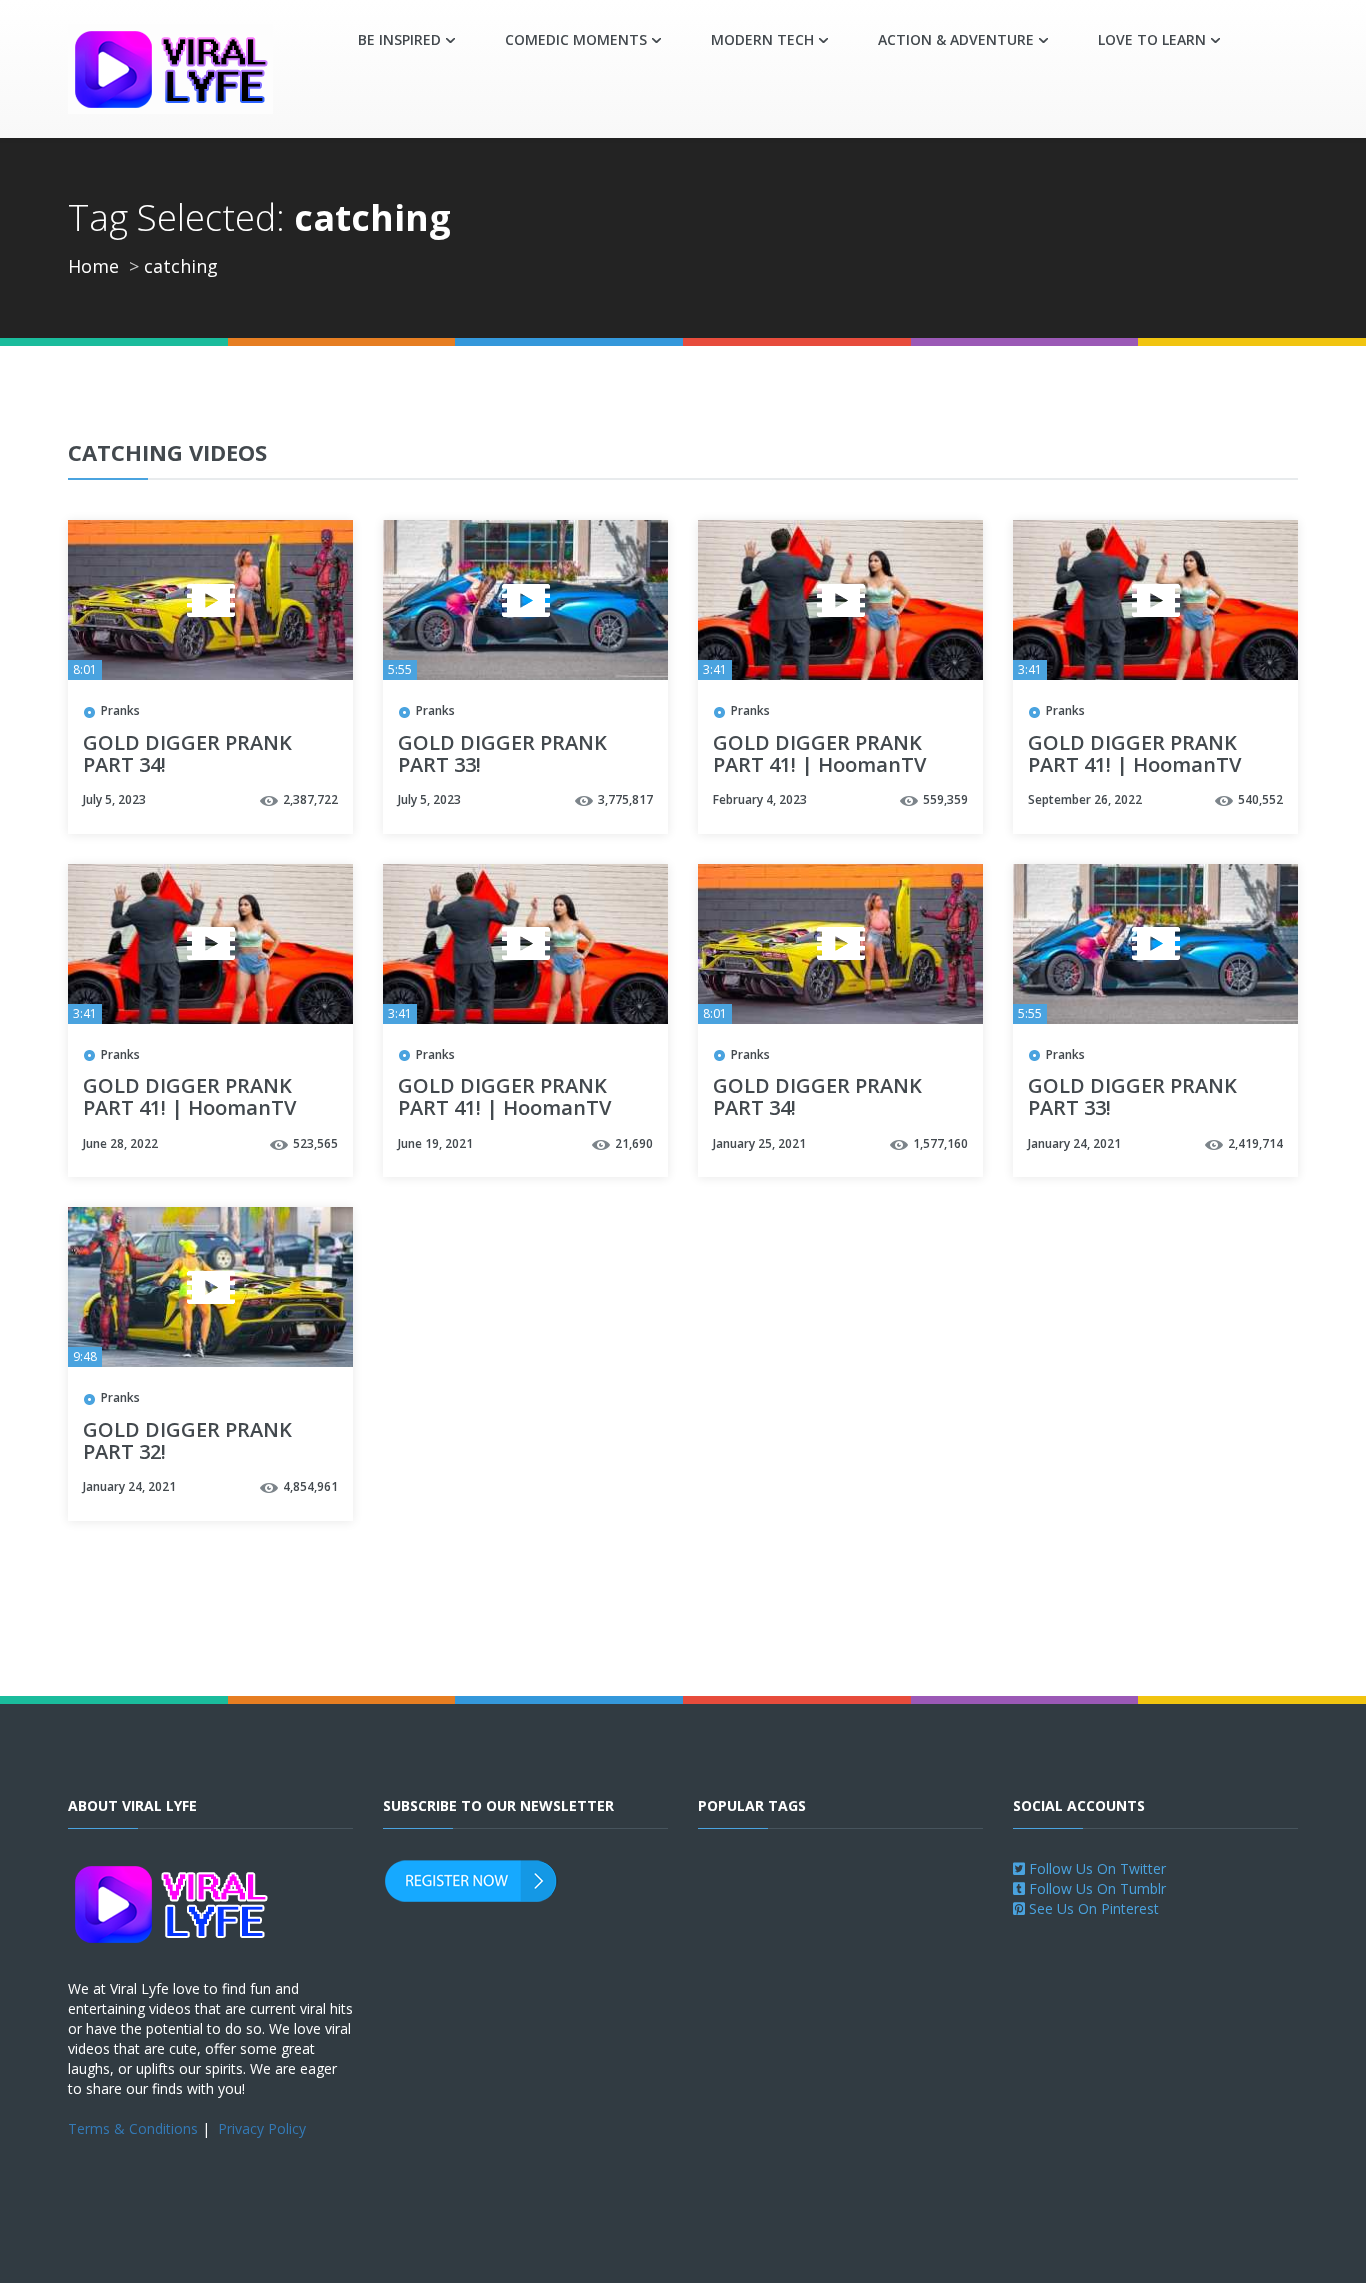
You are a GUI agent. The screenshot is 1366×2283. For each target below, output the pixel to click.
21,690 (634, 1143)
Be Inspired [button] (399, 39)
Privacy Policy (262, 2128)
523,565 (315, 1143)
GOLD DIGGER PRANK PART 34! (187, 755)
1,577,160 (940, 1143)
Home (93, 266)
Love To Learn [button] (1152, 39)
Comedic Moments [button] (576, 39)
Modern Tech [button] (762, 39)
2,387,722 (310, 799)
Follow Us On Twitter (1095, 1868)
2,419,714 (1255, 1143)
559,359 (945, 799)
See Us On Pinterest (1092, 1908)
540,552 (1260, 799)
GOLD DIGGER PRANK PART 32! (187, 1442)
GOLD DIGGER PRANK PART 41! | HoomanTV (819, 755)
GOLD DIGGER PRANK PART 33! (502, 755)
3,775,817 (625, 799)
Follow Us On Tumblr (1095, 1888)
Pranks (120, 710)
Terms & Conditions (133, 2128)
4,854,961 (310, 1486)
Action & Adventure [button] (956, 39)
